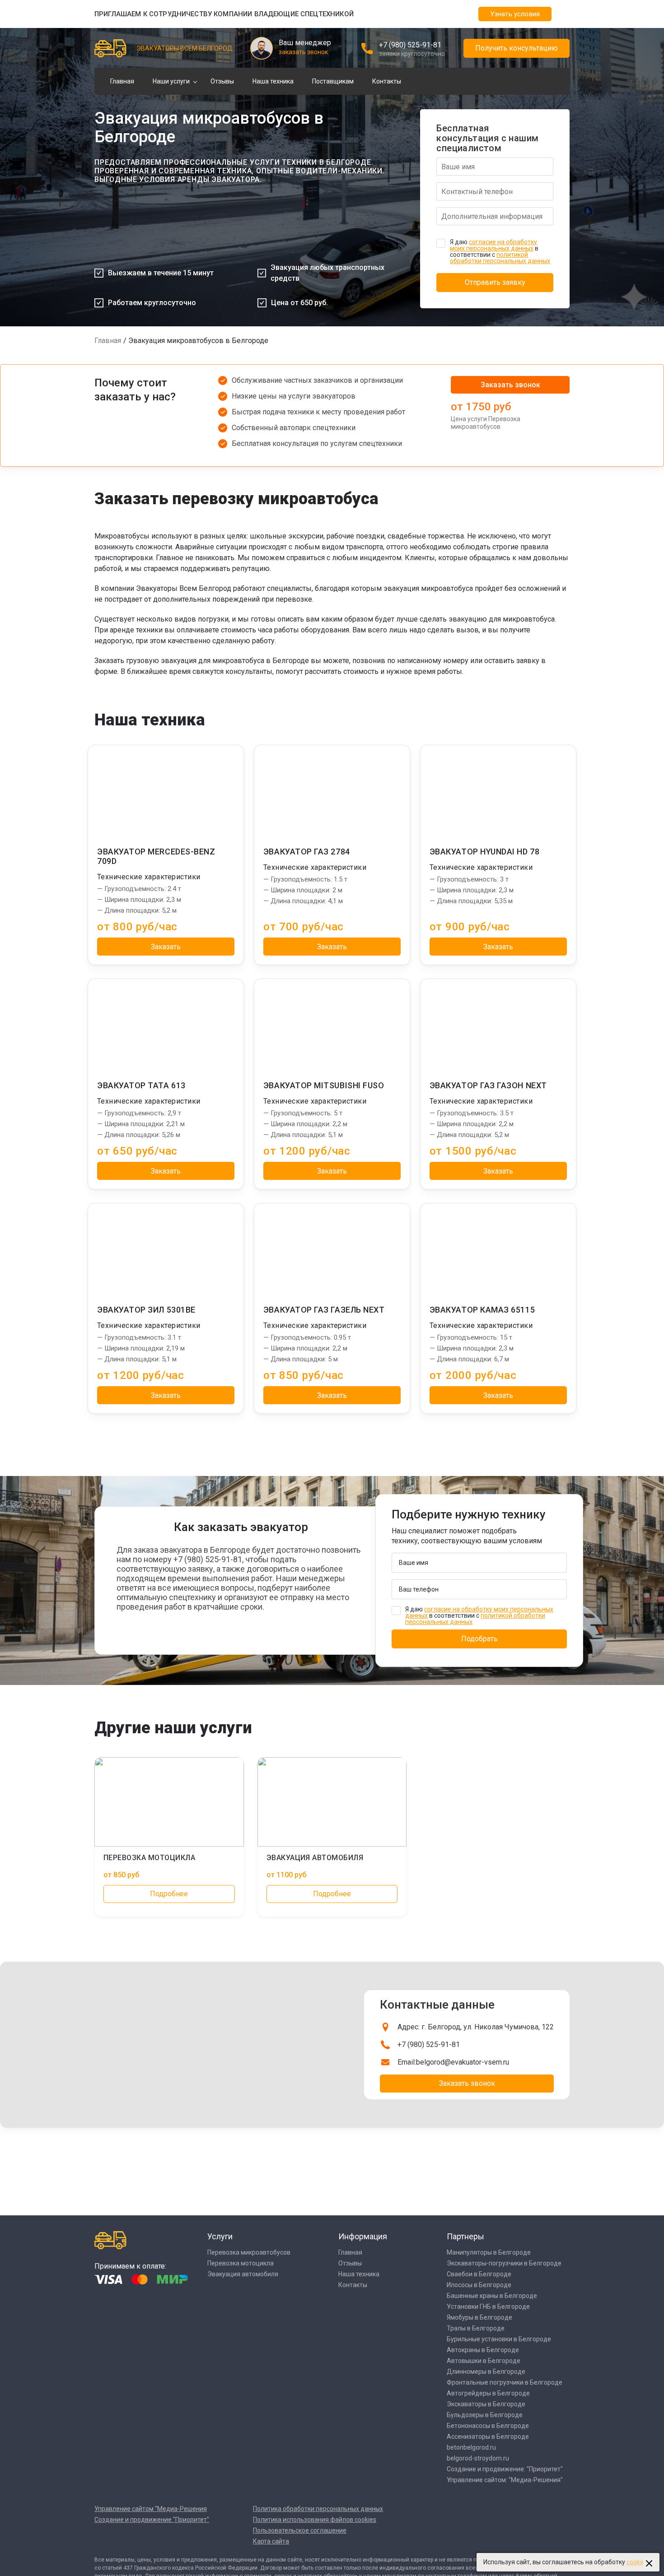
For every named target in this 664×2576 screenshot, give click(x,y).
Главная (122, 81)
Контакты (387, 81)
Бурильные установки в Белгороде (499, 2339)
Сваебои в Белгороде (479, 2274)
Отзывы (222, 81)
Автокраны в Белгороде (483, 2350)
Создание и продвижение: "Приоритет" (505, 2469)
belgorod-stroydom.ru (478, 2458)
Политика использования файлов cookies (315, 2520)
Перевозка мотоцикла (241, 2263)
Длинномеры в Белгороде (486, 2372)
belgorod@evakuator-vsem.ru (463, 2062)
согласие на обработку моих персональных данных (493, 245)
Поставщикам (333, 81)
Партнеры (465, 2236)
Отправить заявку (495, 282)
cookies (637, 2562)
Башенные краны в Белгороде (492, 2296)
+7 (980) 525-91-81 (410, 45)
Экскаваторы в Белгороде (486, 2404)
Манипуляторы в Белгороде (489, 2252)
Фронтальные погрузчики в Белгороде (505, 2382)
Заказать (166, 947)
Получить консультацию (517, 48)
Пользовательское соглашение (300, 2530)
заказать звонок (303, 52)
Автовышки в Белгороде (484, 2361)
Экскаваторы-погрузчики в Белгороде (504, 2263)
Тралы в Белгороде (476, 2328)
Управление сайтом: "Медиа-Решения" (505, 2480)
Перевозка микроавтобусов (249, 2252)
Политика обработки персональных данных (318, 2509)
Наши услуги (171, 81)
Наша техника (273, 81)
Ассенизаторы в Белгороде (488, 2437)
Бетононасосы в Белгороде (488, 2426)
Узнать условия (515, 14)
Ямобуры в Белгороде (479, 2317)
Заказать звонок (510, 385)
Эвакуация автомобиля (243, 2274)
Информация (363, 2236)
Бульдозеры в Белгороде (485, 2415)
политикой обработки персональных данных (500, 258)
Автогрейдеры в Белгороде (488, 2393)
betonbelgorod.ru (471, 2447)
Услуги (220, 2236)
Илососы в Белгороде (479, 2285)
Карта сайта (271, 2541)
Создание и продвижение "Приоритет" (152, 2520)
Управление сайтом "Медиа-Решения (151, 2509)
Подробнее (169, 1894)
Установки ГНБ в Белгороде (488, 2307)
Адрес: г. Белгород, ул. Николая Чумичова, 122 (476, 2027)
